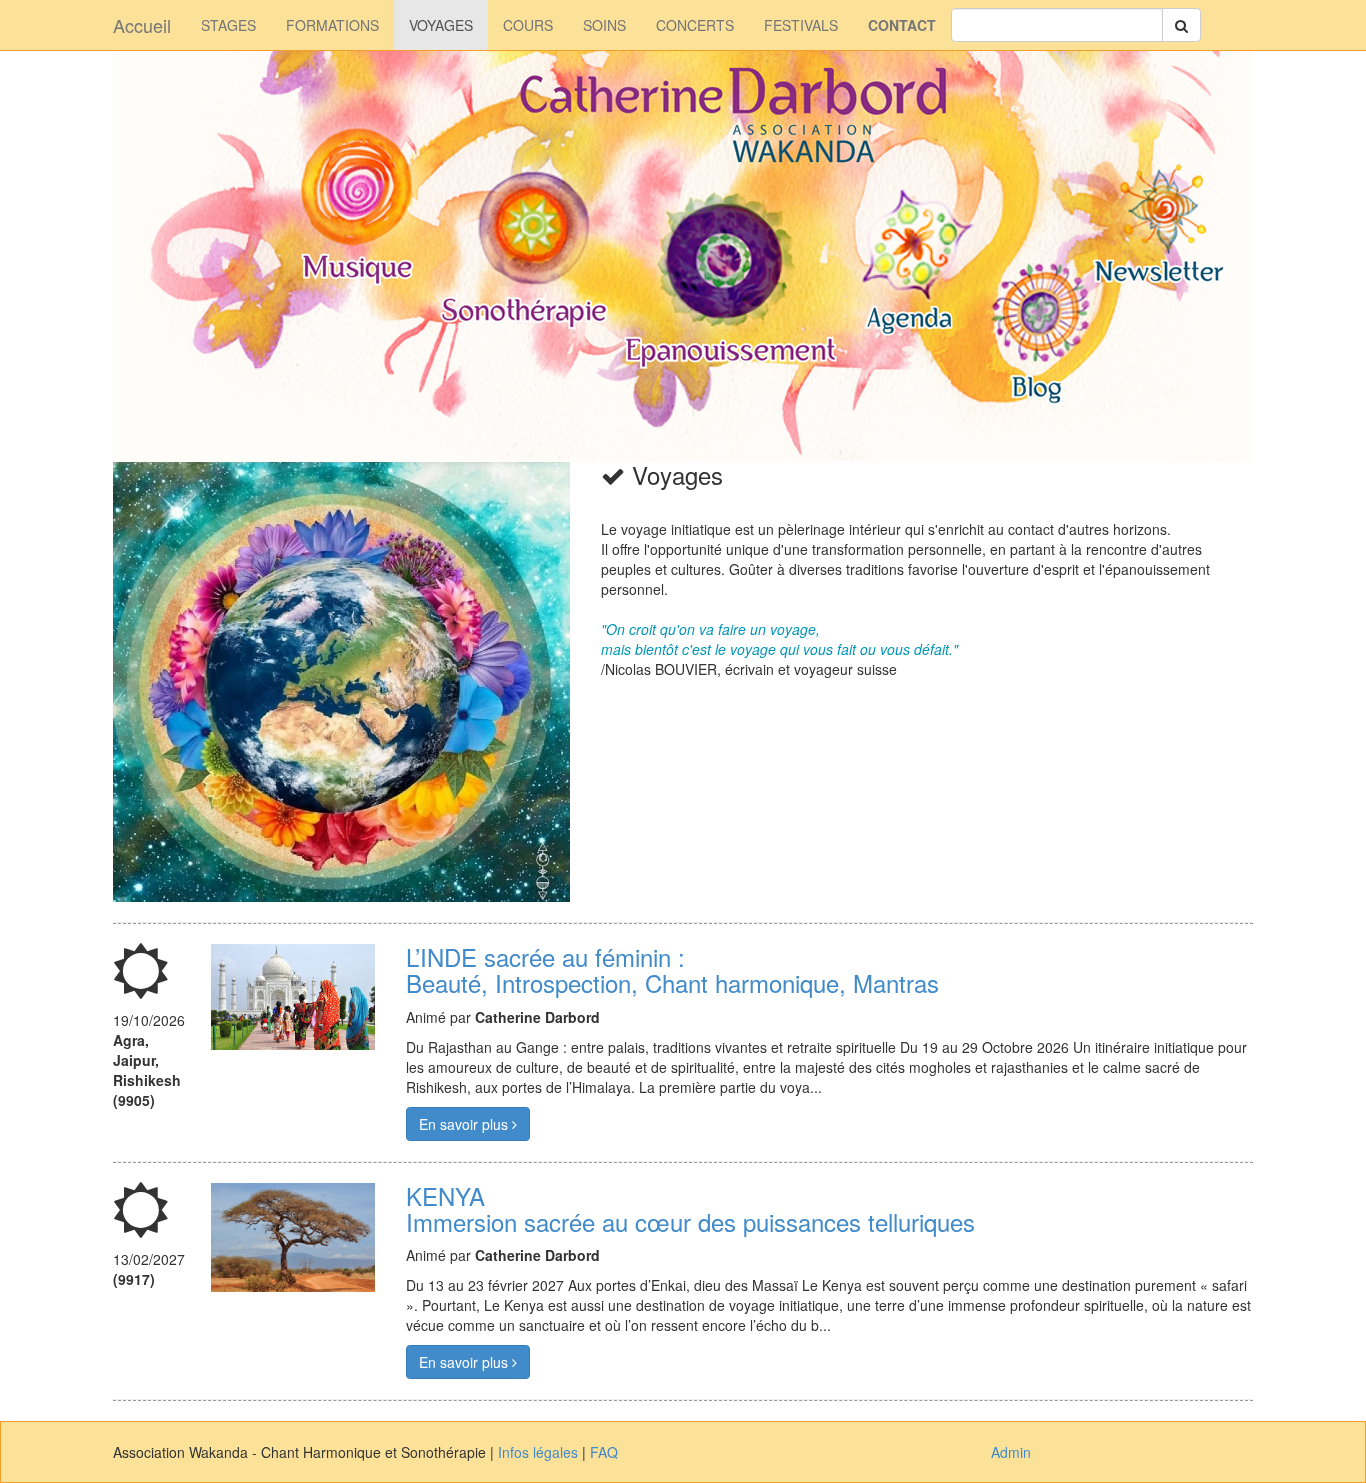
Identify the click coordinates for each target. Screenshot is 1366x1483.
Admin (1011, 1452)
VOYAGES (441, 25)
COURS (528, 25)
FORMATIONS (332, 25)
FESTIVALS (801, 25)
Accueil (142, 25)
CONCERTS (695, 25)
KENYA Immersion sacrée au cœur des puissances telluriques (690, 1208)
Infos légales (538, 1452)
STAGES (228, 25)
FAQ (604, 1452)
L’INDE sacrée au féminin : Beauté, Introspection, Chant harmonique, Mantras (672, 969)
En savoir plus (465, 1124)
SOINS (604, 25)
